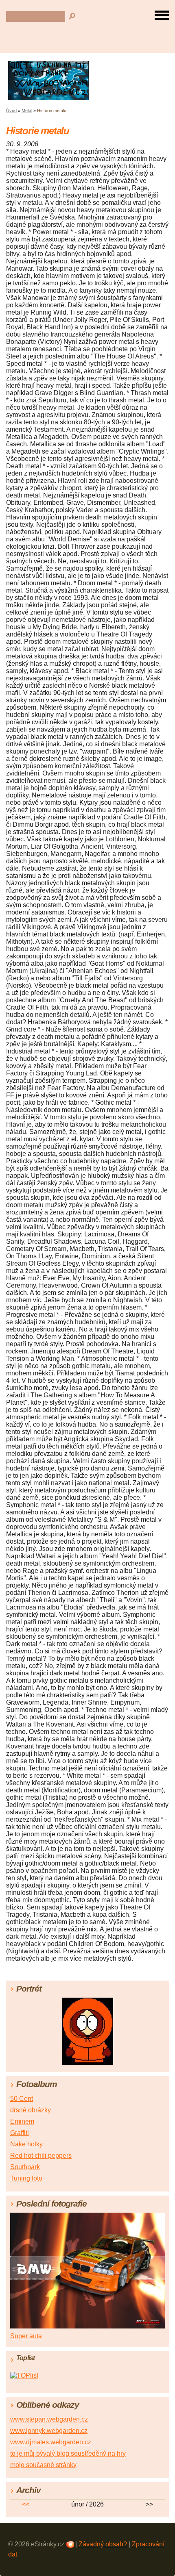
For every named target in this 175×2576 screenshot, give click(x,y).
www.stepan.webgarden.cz (49, 2419)
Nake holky (26, 2144)
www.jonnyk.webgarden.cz (49, 2431)
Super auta (26, 2336)
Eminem (22, 2121)
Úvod (11, 111)
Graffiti (20, 2133)
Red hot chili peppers (41, 2156)
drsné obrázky (31, 2110)
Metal (27, 111)
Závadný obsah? (103, 2544)
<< (26, 2504)
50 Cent (22, 2099)
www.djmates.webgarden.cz (51, 2442)
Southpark (25, 2167)
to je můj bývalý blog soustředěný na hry (68, 2453)
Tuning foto (26, 2178)
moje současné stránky (43, 2465)
